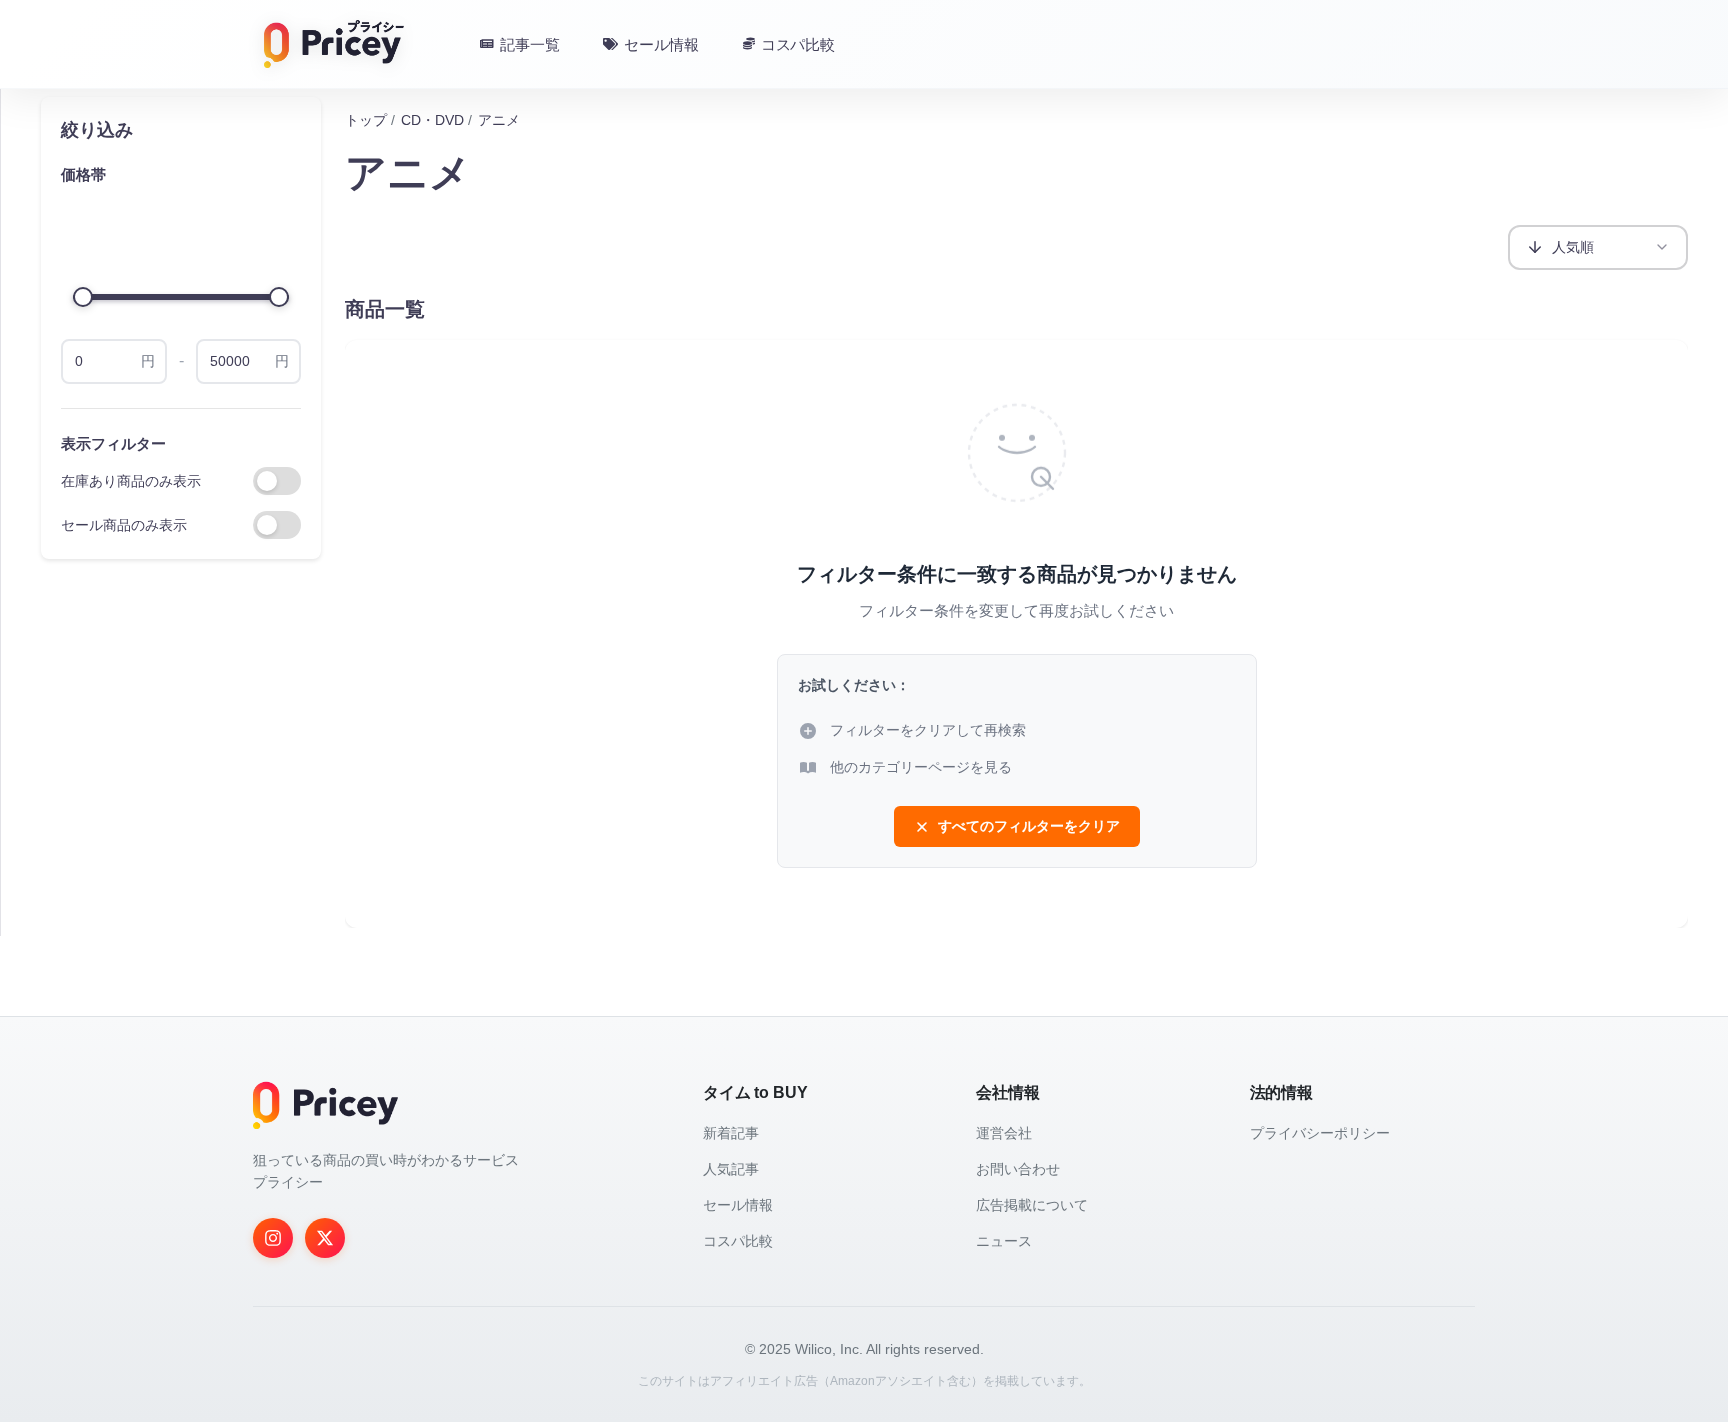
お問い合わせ (1018, 1169)
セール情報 (738, 1205)
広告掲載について (1032, 1205)
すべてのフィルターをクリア (1029, 826)
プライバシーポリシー (1320, 1133)
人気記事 (731, 1169)
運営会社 (1004, 1133)
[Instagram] (273, 1238)
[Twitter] (325, 1238)
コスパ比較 (738, 1241)
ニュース (1004, 1241)
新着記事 (731, 1133)
